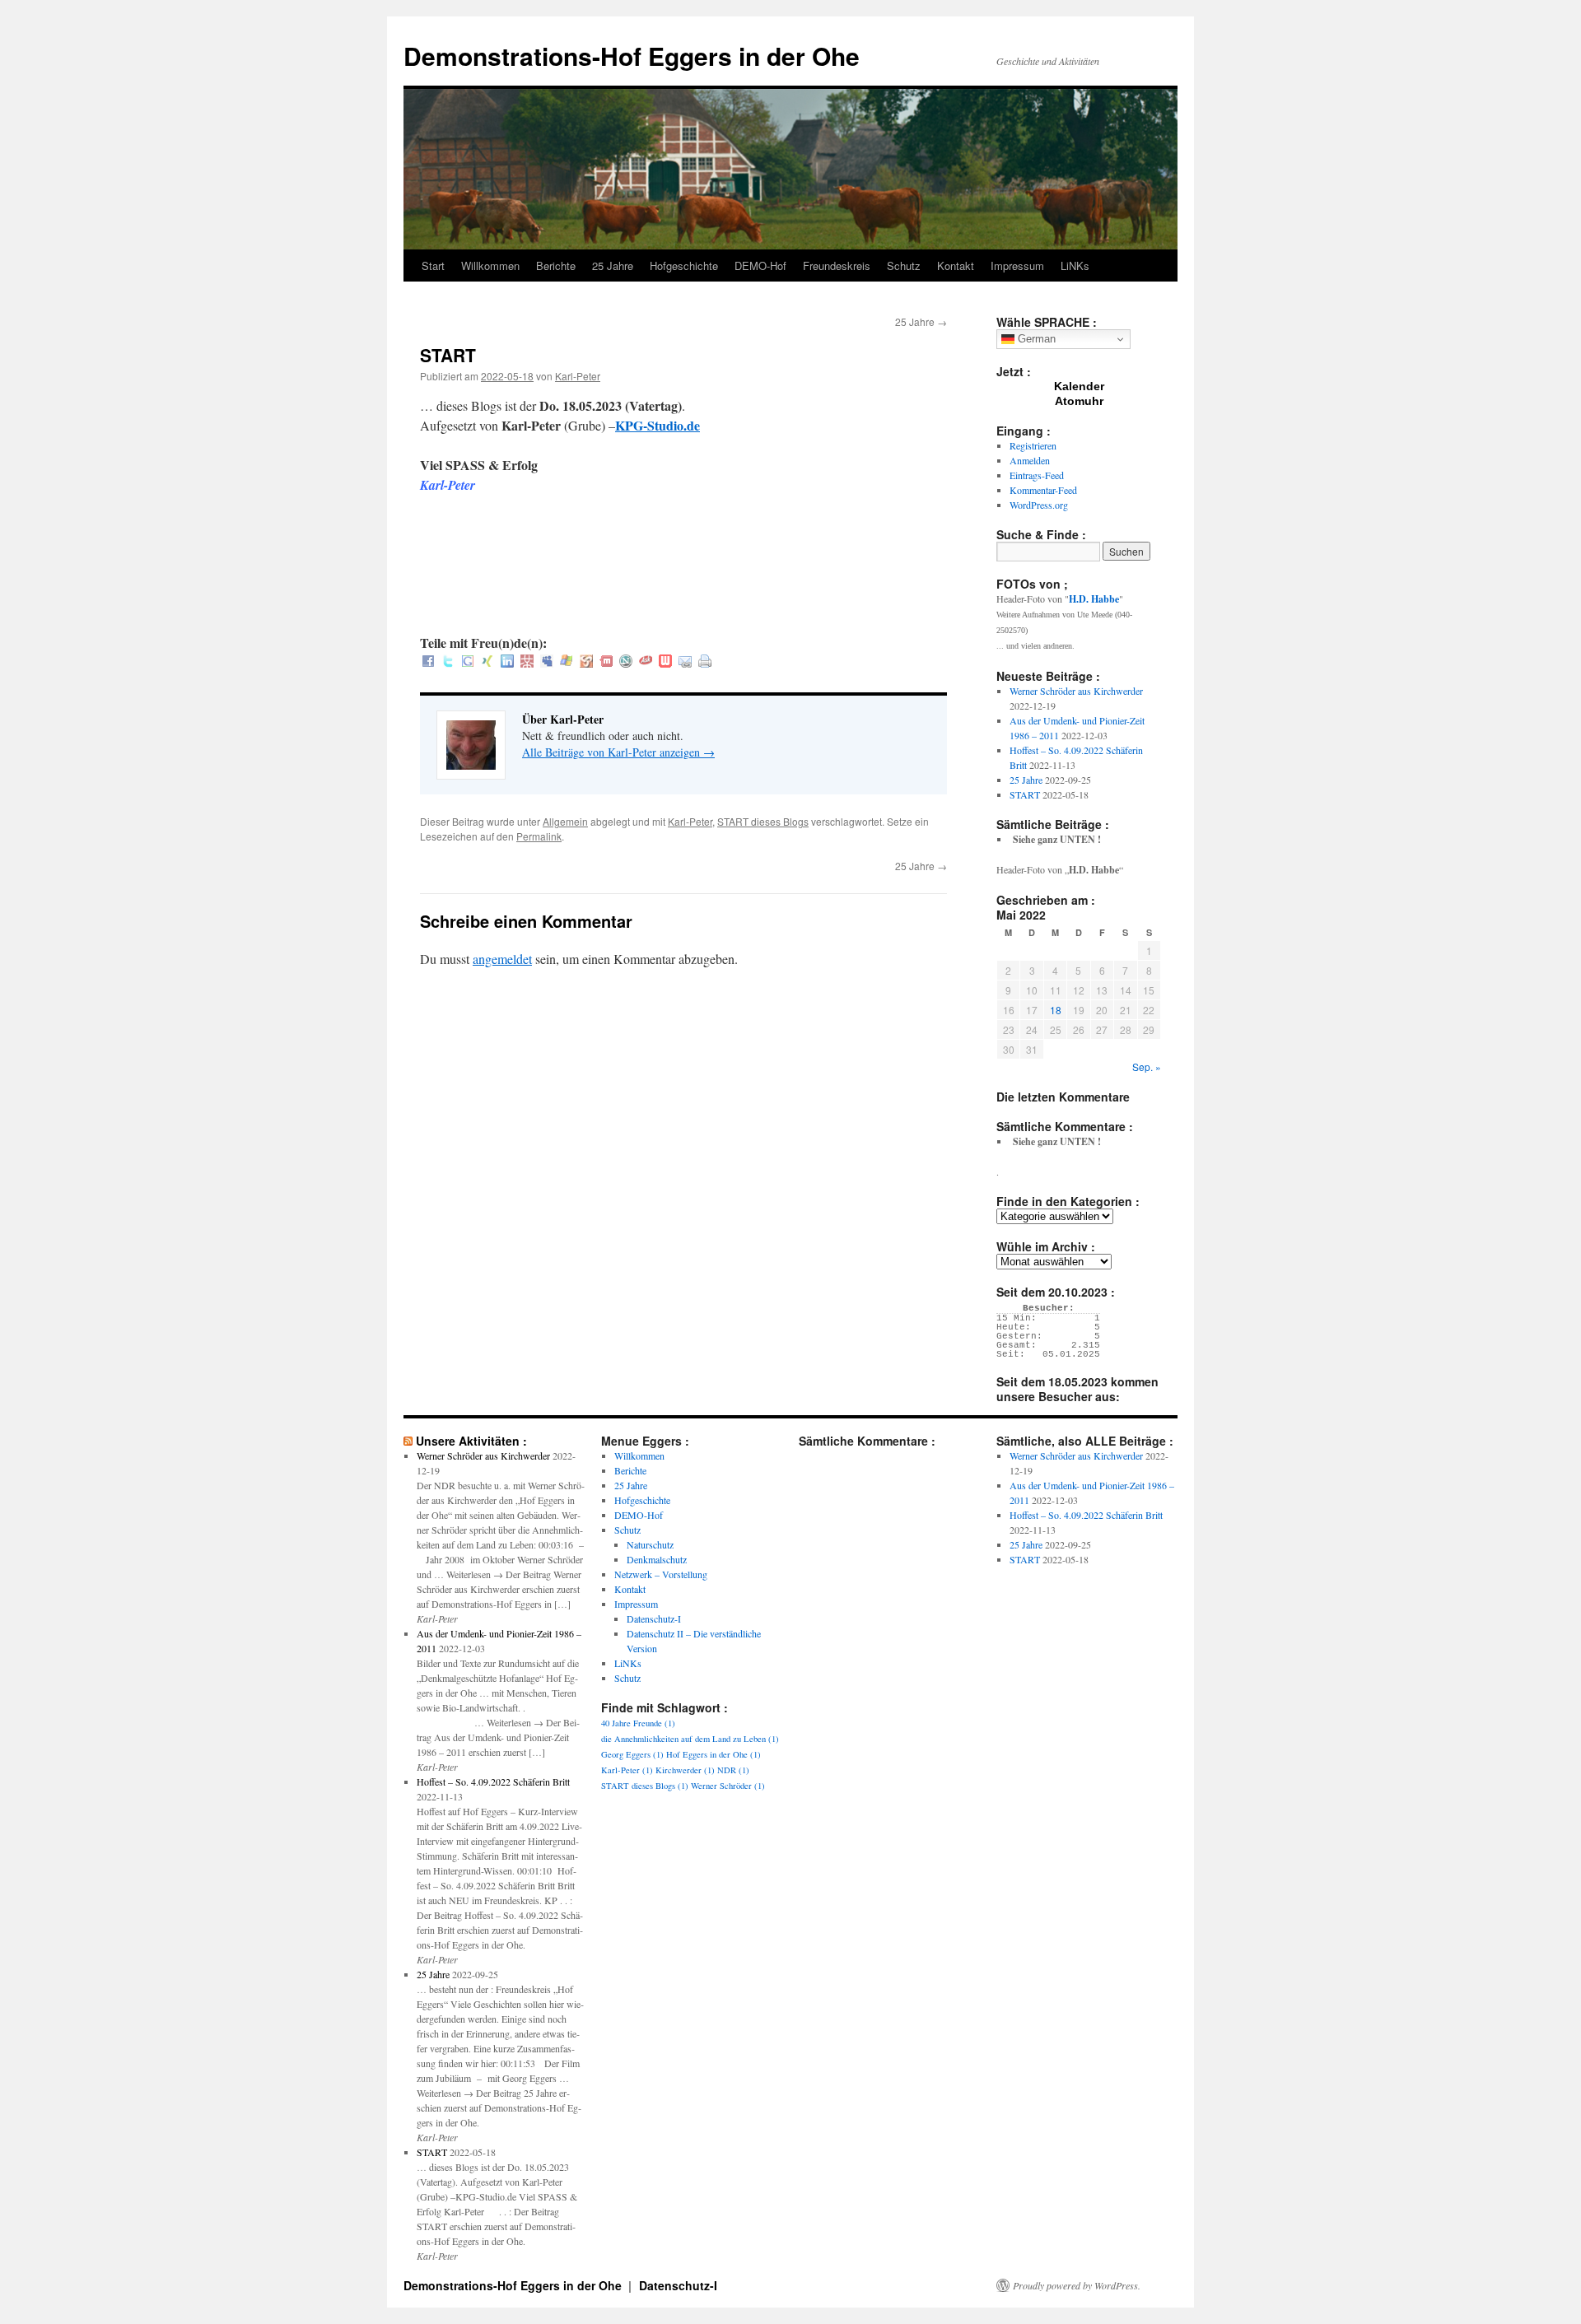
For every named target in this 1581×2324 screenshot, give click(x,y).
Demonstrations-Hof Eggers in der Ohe (632, 56)
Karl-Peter (578, 376)
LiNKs (1075, 265)
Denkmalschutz (657, 1559)
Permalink (539, 836)
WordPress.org (1039, 505)
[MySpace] (547, 662)
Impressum (1017, 265)
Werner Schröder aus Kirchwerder (1076, 691)
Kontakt (956, 265)
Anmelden (1030, 460)
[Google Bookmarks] (468, 662)
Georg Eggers (632, 1754)
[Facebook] (428, 662)
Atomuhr (1079, 401)
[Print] (705, 662)
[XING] (487, 662)
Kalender (1079, 386)
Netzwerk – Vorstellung (661, 1574)
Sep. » (1147, 1067)
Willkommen (490, 265)
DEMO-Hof (760, 265)
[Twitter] (448, 662)
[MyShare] (586, 662)
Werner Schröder (728, 1786)
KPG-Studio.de (658, 425)
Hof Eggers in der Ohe (714, 1754)
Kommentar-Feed (1043, 490)
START (1025, 794)
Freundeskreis (837, 265)
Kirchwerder (685, 1770)
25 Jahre (613, 265)
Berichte (556, 265)
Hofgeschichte (684, 265)
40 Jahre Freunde (638, 1723)
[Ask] (646, 662)
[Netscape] (626, 662)
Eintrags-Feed (1037, 475)
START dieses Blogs (763, 821)
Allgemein (565, 821)
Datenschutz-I (654, 1618)
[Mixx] (606, 662)
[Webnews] (665, 662)
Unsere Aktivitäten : (471, 1441)
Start (433, 265)
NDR (733, 1770)
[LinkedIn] (507, 662)
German (1035, 339)
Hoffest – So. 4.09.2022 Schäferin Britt (493, 1781)
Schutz (904, 265)
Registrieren (1033, 445)
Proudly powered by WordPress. (1077, 2285)
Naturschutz (650, 1544)
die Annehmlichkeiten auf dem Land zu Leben (690, 1739)
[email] (685, 662)
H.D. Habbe (1094, 599)
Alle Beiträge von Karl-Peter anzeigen (618, 752)
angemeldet (502, 959)
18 (1056, 1010)
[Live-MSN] (567, 662)
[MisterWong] (527, 662)
